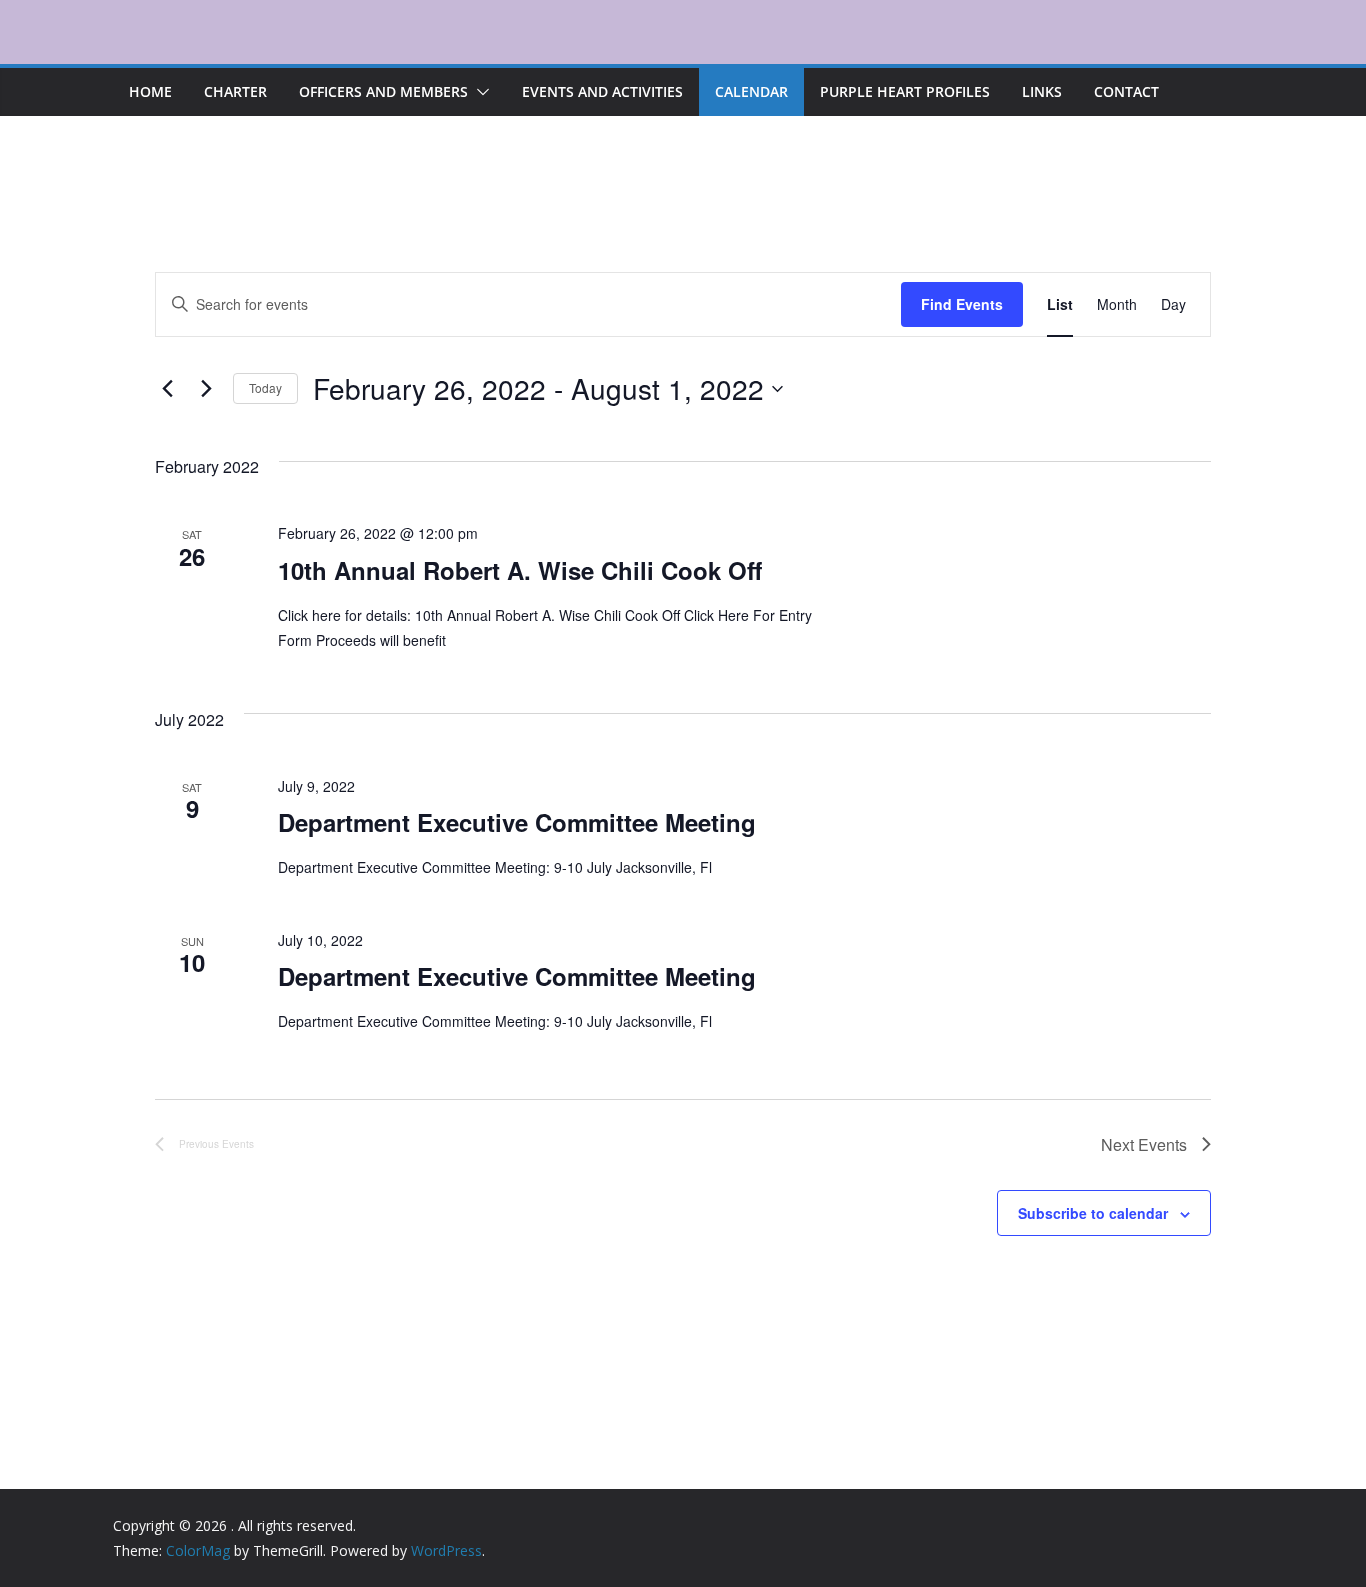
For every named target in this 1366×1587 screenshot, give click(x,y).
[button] (479, 92)
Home (150, 91)
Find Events (962, 304)
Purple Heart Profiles (905, 91)
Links (1042, 91)
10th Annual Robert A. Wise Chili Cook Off (520, 570)
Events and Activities (602, 91)
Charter (235, 91)
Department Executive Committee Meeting (517, 822)
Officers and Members (383, 91)
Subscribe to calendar (1093, 1213)
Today (265, 387)
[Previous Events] (167, 389)
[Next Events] (206, 389)
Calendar (751, 91)
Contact (1126, 91)
